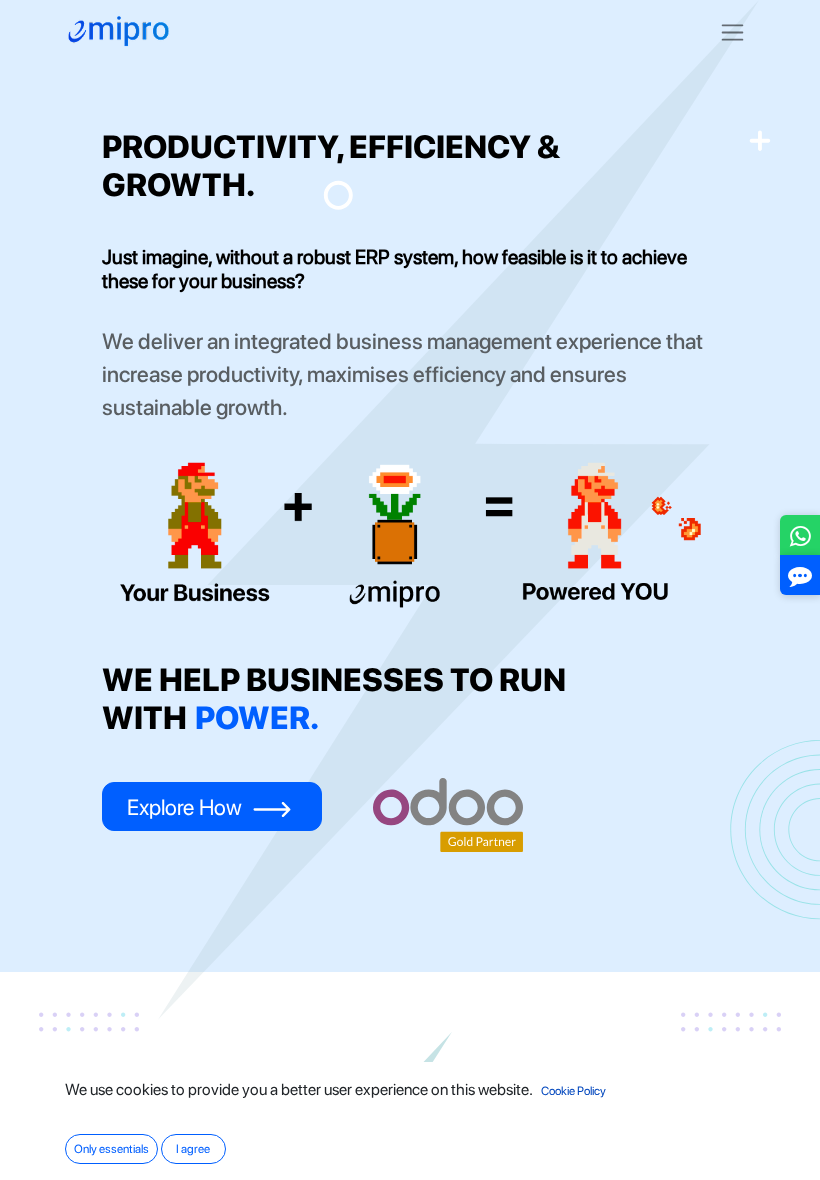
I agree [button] (193, 1149)
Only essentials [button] (111, 1149)
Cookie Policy (573, 1091)
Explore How (187, 807)
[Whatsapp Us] (800, 539)
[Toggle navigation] (732, 31)
